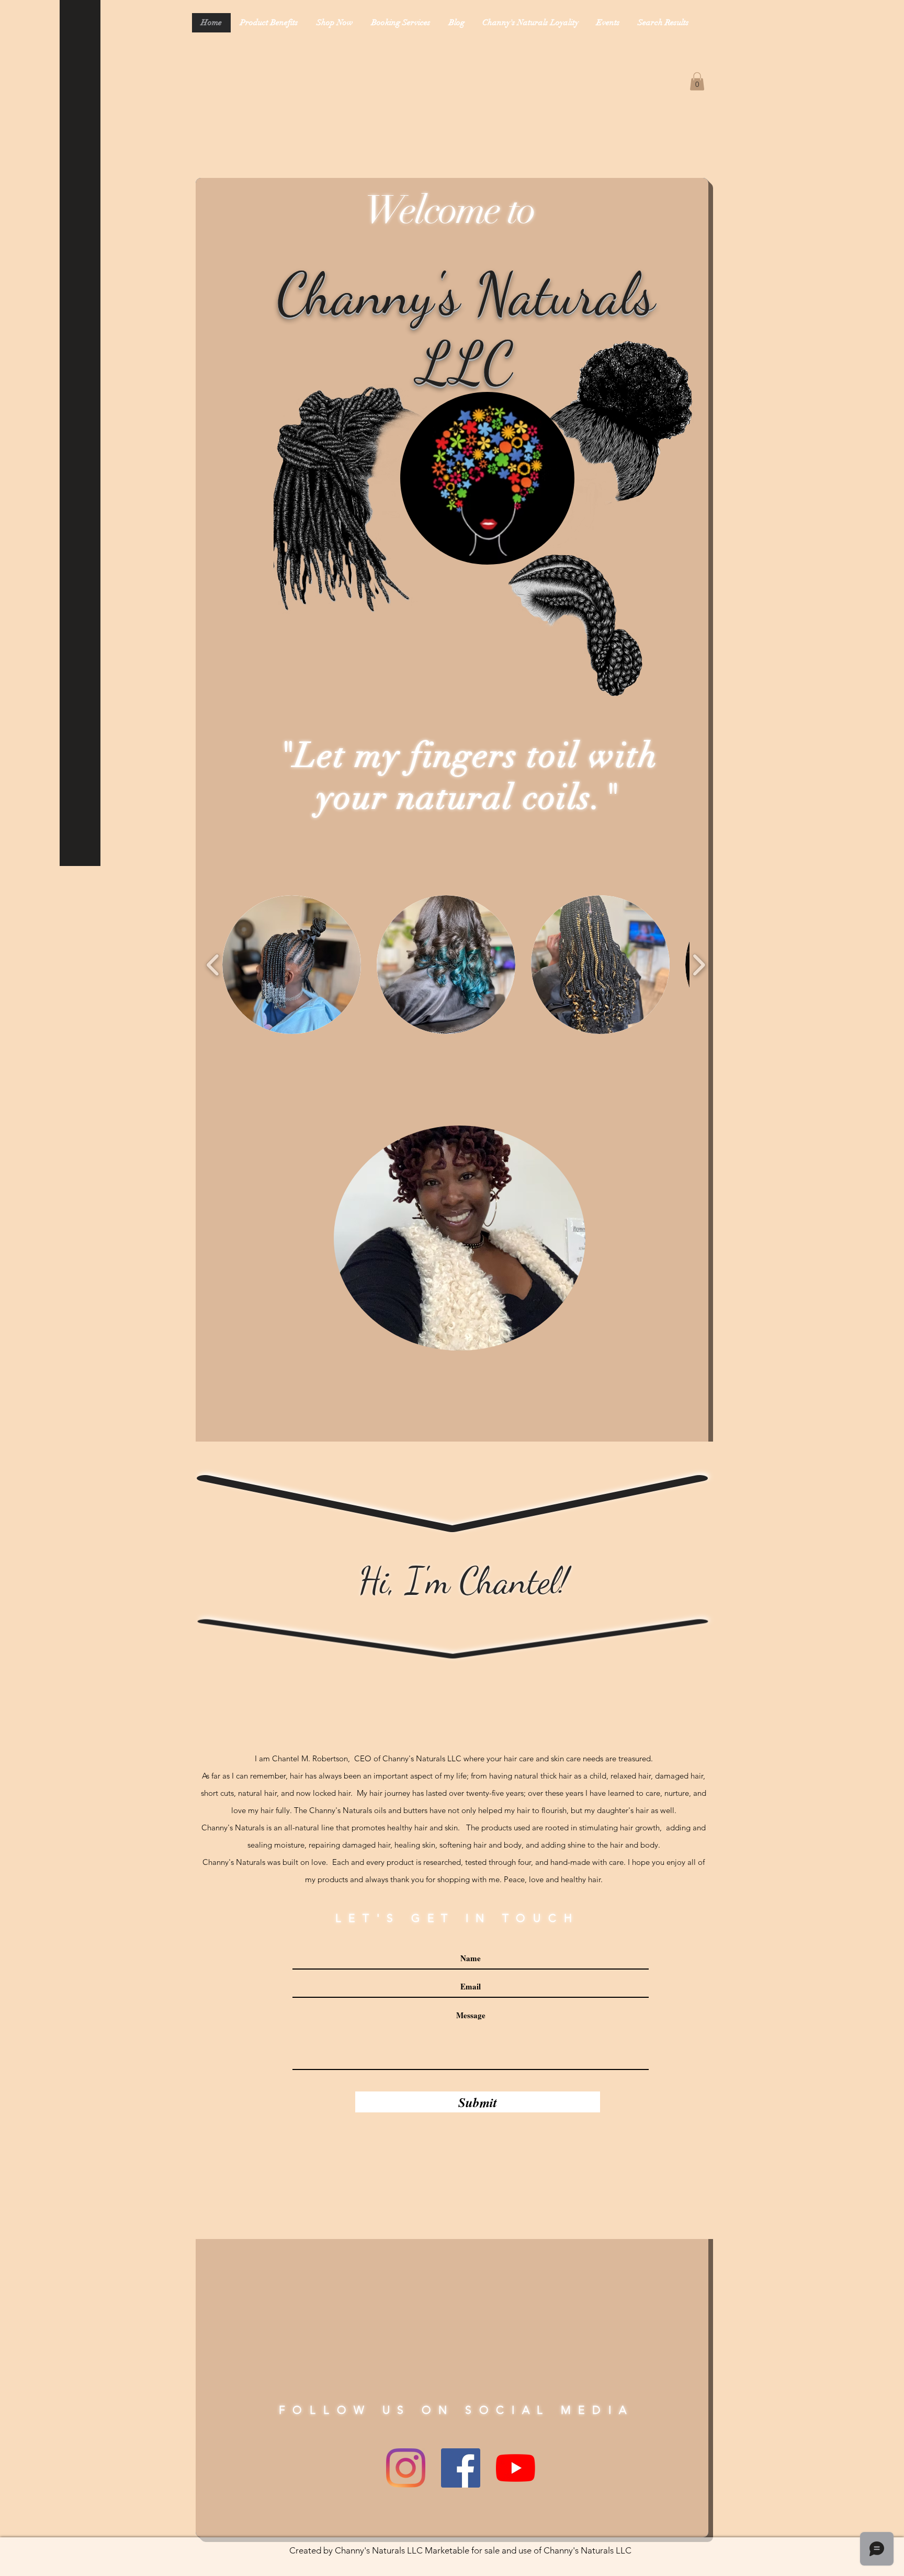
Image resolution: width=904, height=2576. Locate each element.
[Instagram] (406, 2468)
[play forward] (699, 965)
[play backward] (213, 965)
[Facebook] (461, 2468)
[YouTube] (516, 2468)
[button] (697, 81)
